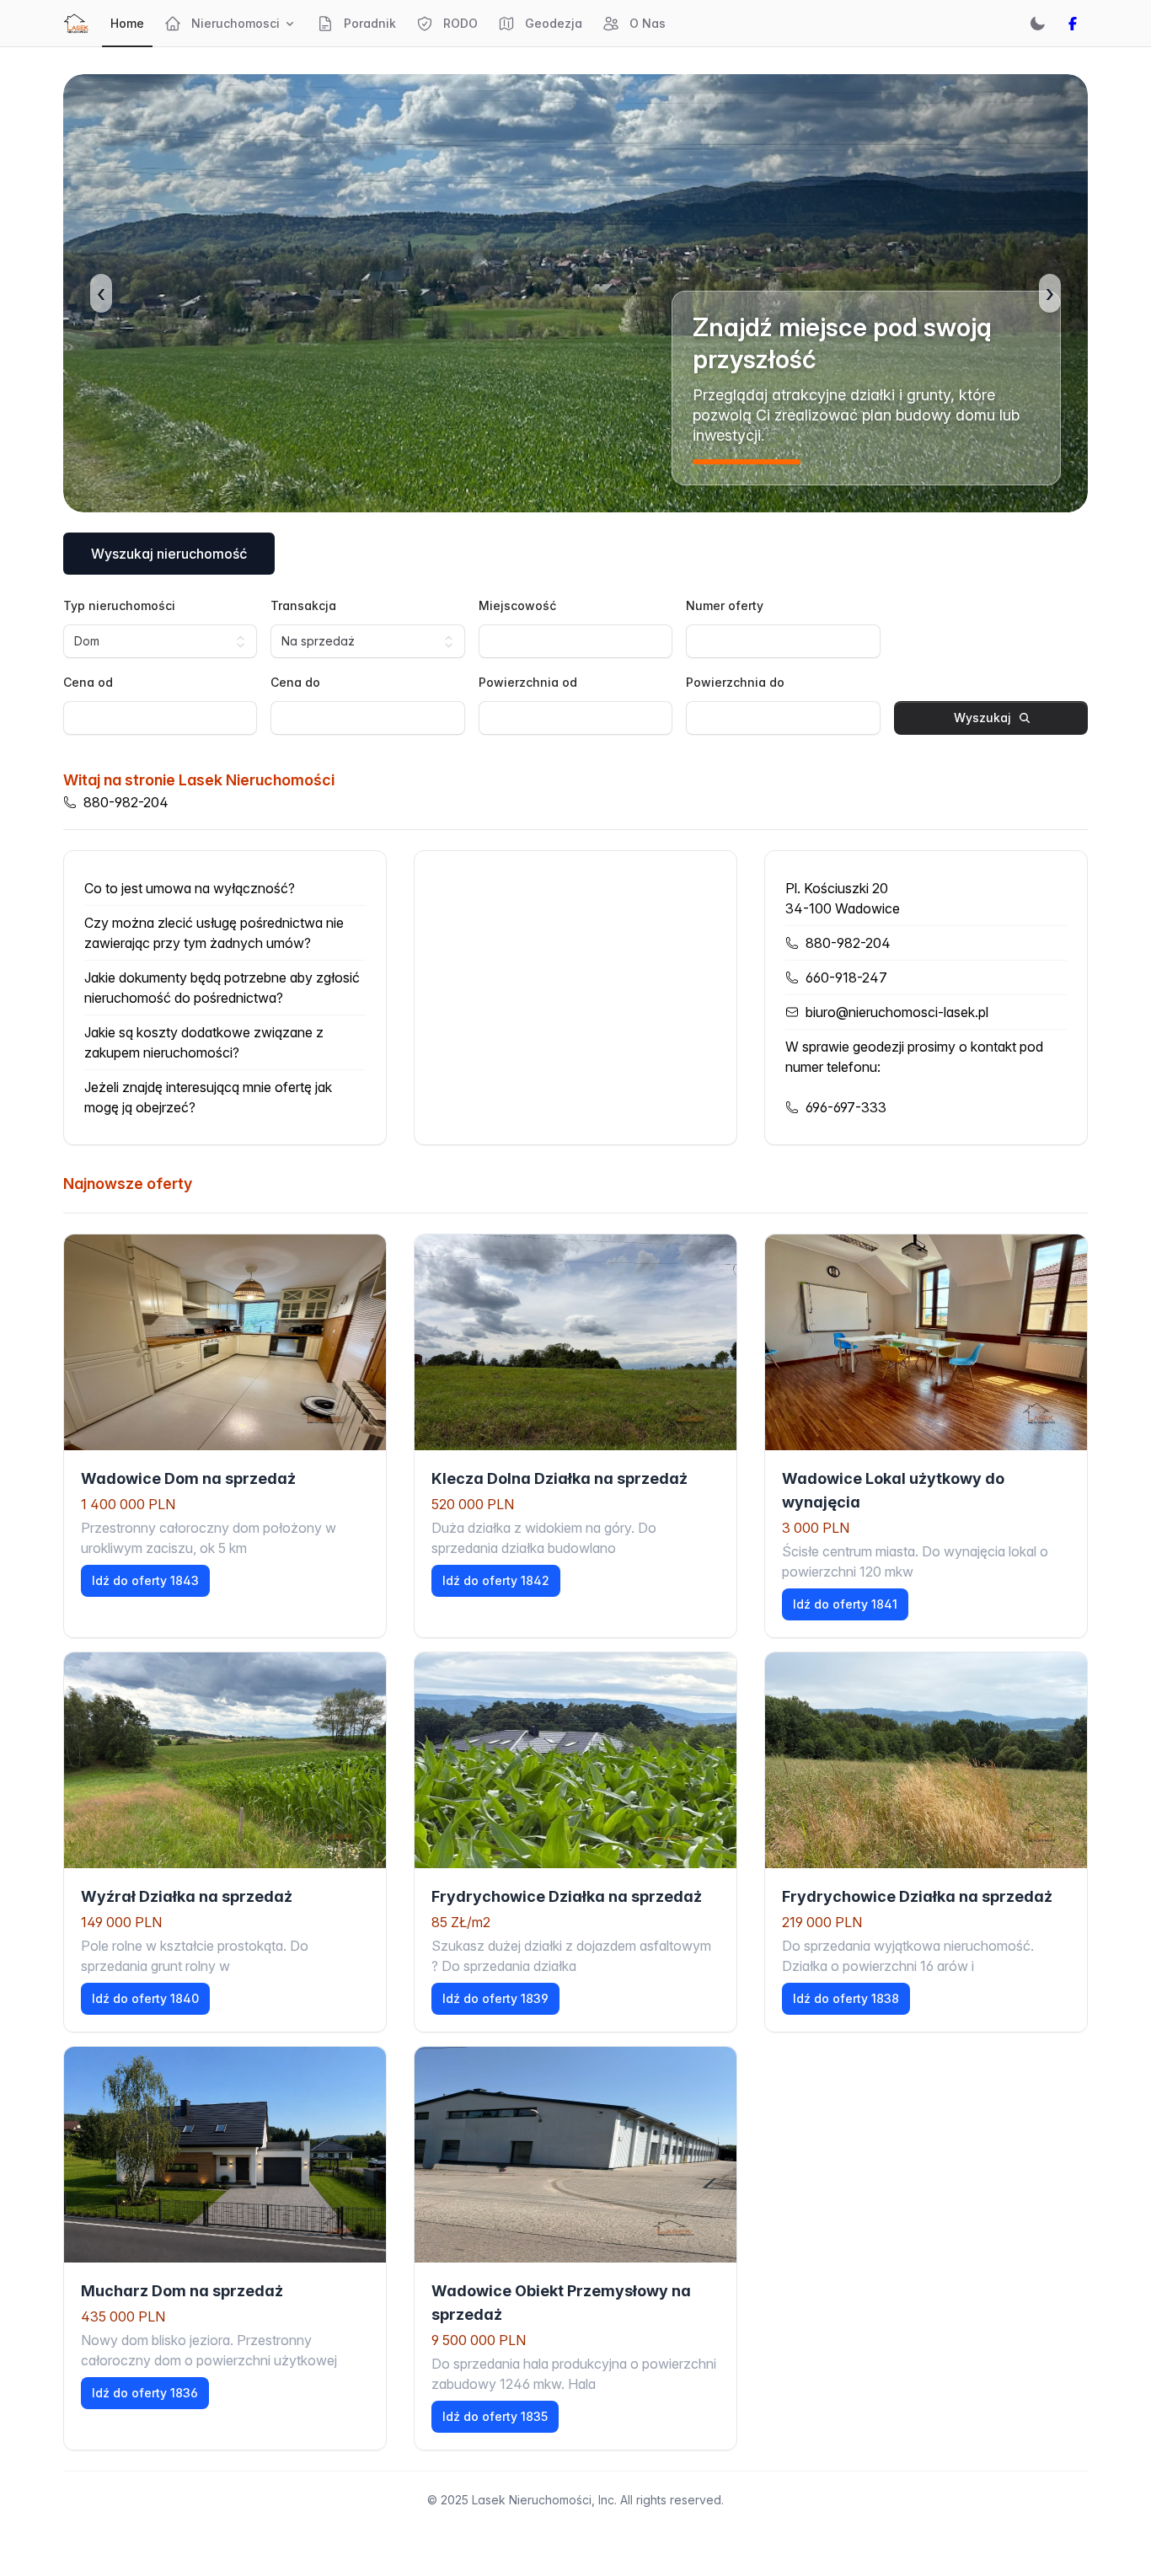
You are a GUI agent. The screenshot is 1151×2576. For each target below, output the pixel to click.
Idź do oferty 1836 (145, 2393)
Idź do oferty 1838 (846, 1998)
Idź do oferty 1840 (145, 1998)
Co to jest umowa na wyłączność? (190, 888)
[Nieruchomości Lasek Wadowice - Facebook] (1073, 24)
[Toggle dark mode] (1037, 24)
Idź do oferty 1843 (145, 1580)
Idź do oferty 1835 (495, 2416)
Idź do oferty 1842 (496, 1580)
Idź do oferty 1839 (495, 1998)
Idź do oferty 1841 (845, 1604)
